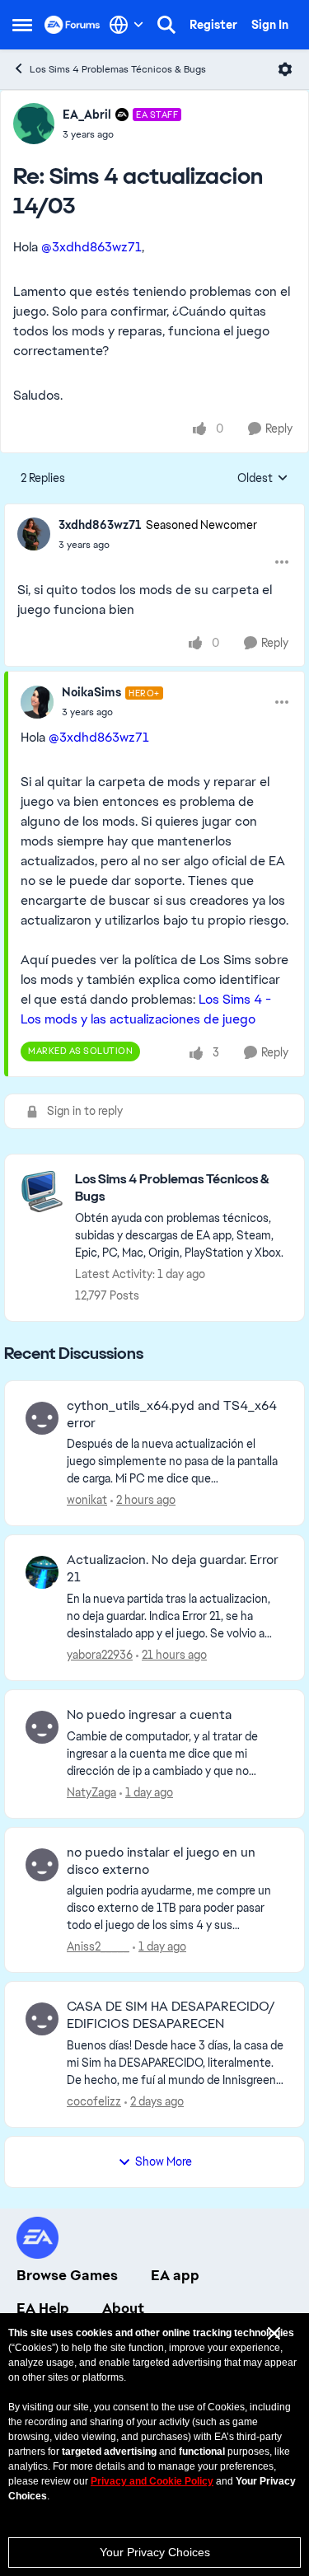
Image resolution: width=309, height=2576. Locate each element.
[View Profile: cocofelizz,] (42, 2019)
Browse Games (67, 2275)
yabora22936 (100, 1655)
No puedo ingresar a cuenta (149, 1715)
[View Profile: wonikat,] (42, 1418)
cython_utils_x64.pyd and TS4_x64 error (172, 1414)
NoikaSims (91, 692)
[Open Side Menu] (22, 25)
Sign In (270, 25)
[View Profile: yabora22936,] (42, 1572)
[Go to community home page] (73, 25)
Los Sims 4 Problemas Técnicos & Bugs (118, 69)
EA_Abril (87, 115)
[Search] (166, 25)
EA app (175, 2275)
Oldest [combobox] (263, 479)
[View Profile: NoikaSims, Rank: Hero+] (37, 702)
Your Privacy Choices (155, 2552)
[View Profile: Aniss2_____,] (42, 1865)
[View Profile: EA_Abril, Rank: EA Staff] (34, 124)
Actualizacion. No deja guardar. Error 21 (173, 1569)
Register (213, 25)
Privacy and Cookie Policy (152, 2481)
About (123, 2308)
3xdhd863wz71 (100, 525)
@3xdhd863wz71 (91, 247)
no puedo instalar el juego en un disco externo (161, 1861)
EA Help (43, 2308)
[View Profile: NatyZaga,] (42, 1727)
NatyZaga (91, 1792)
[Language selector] (126, 25)
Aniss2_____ (98, 1946)
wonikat (87, 1500)
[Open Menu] (285, 69)
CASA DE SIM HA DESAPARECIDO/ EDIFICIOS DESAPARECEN (171, 2015)
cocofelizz (94, 2101)
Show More (164, 2161)
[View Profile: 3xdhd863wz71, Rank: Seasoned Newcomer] (34, 534)
